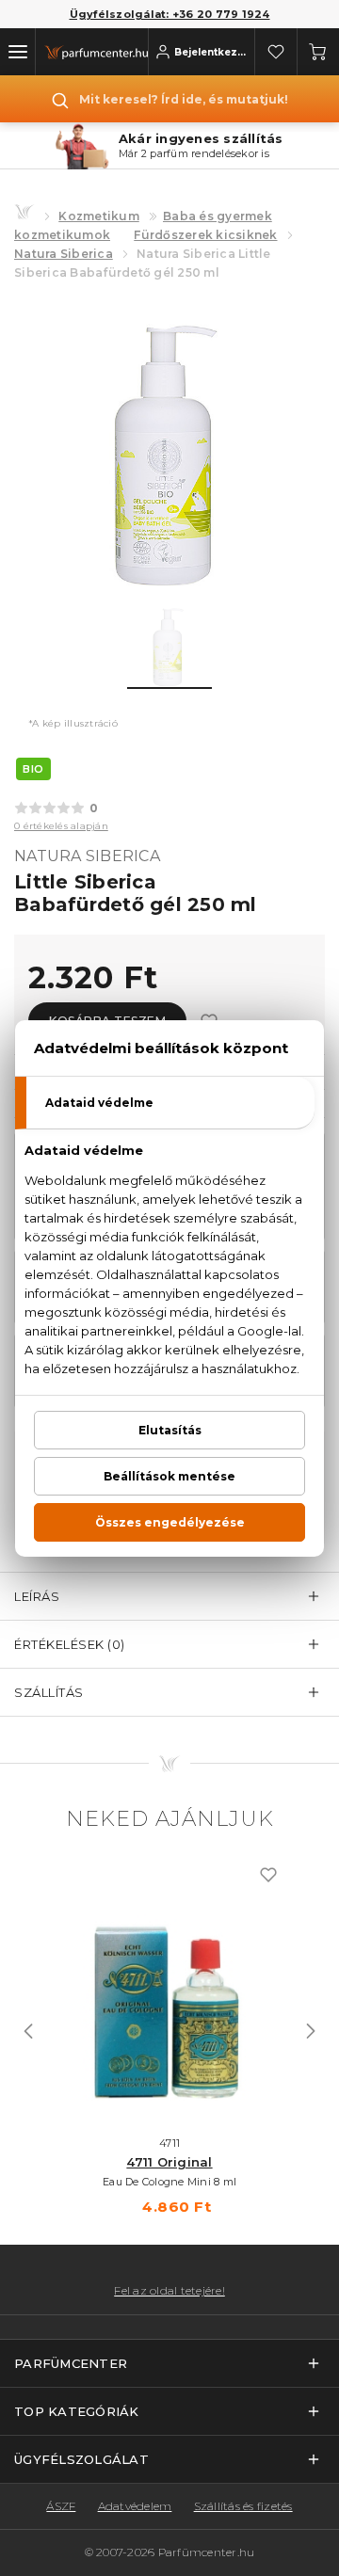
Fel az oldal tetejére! (169, 2291)
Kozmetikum (99, 216)
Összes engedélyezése (170, 1522)
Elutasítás (170, 1430)
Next (311, 2031)
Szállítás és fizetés (243, 2506)
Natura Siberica (64, 254)
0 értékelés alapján (61, 826)
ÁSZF (61, 2506)
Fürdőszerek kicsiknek (205, 235)
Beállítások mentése (169, 1476)
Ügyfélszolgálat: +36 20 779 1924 (170, 14)
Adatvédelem (135, 2506)
